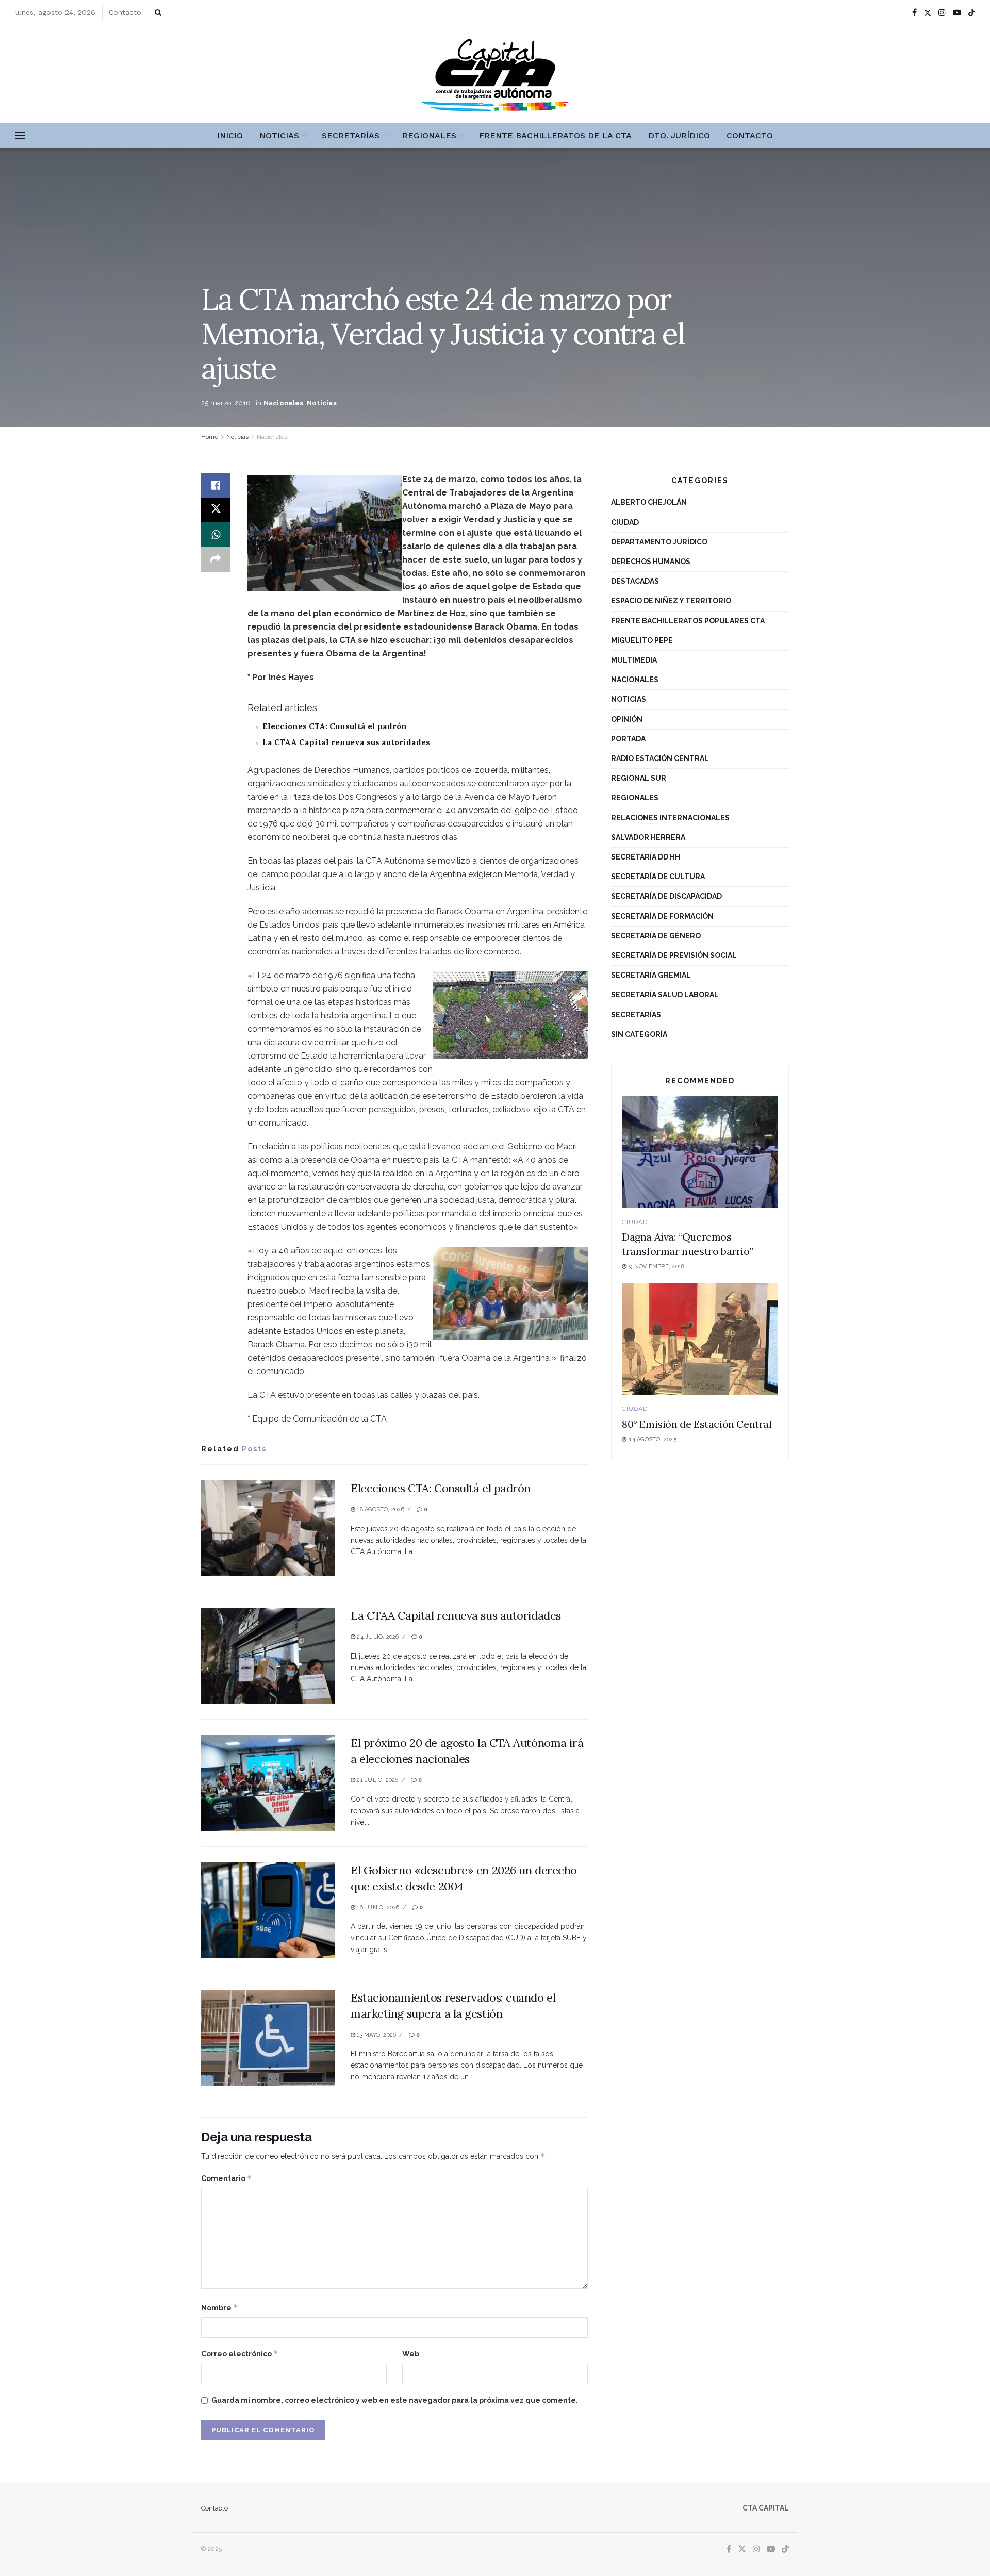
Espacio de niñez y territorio (671, 601)
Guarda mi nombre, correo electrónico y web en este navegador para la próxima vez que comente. (395, 2400)
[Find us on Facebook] (914, 13)
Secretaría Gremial (651, 975)
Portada (628, 739)
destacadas (635, 581)
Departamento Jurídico (659, 542)
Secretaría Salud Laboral (665, 995)
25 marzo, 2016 (226, 403)
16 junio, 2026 (377, 1908)
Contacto (125, 12)
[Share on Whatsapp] (216, 535)
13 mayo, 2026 (376, 2035)
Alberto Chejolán (649, 502)
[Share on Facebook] (216, 485)
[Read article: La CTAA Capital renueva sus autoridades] (268, 1656)
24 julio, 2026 (377, 1637)
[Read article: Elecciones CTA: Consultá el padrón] (268, 1528)
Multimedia (634, 660)
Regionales (429, 135)
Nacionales (284, 403)
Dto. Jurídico (679, 135)
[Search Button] (158, 12)
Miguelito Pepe (642, 640)
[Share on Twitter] (216, 510)
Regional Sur (639, 778)
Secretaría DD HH (646, 857)
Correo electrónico (240, 2354)
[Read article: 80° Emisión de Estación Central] (700, 1339)
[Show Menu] (20, 136)
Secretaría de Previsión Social (674, 955)
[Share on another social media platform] (216, 559)
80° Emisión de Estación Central (697, 1424)
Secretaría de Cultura (658, 877)
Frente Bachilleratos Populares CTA (688, 621)
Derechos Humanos (651, 562)
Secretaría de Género (656, 936)
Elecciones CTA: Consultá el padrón (335, 726)
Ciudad (625, 522)
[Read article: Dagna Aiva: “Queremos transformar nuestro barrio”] (700, 1152)
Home (210, 437)
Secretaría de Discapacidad (666, 896)
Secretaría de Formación (662, 916)
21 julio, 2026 (377, 1780)
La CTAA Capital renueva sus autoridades (346, 742)
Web (411, 2354)
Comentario (227, 2178)
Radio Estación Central (660, 758)
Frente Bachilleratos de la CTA (555, 135)
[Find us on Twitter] (928, 13)
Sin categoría (639, 1034)
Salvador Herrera (648, 837)
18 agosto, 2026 (380, 1509)
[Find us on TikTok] (971, 13)
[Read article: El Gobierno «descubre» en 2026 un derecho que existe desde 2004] (268, 1910)
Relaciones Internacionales (670, 818)
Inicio (230, 135)
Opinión (627, 719)
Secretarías (351, 135)
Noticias (279, 135)
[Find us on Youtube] (957, 13)
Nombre (220, 2308)
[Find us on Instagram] (942, 13)
